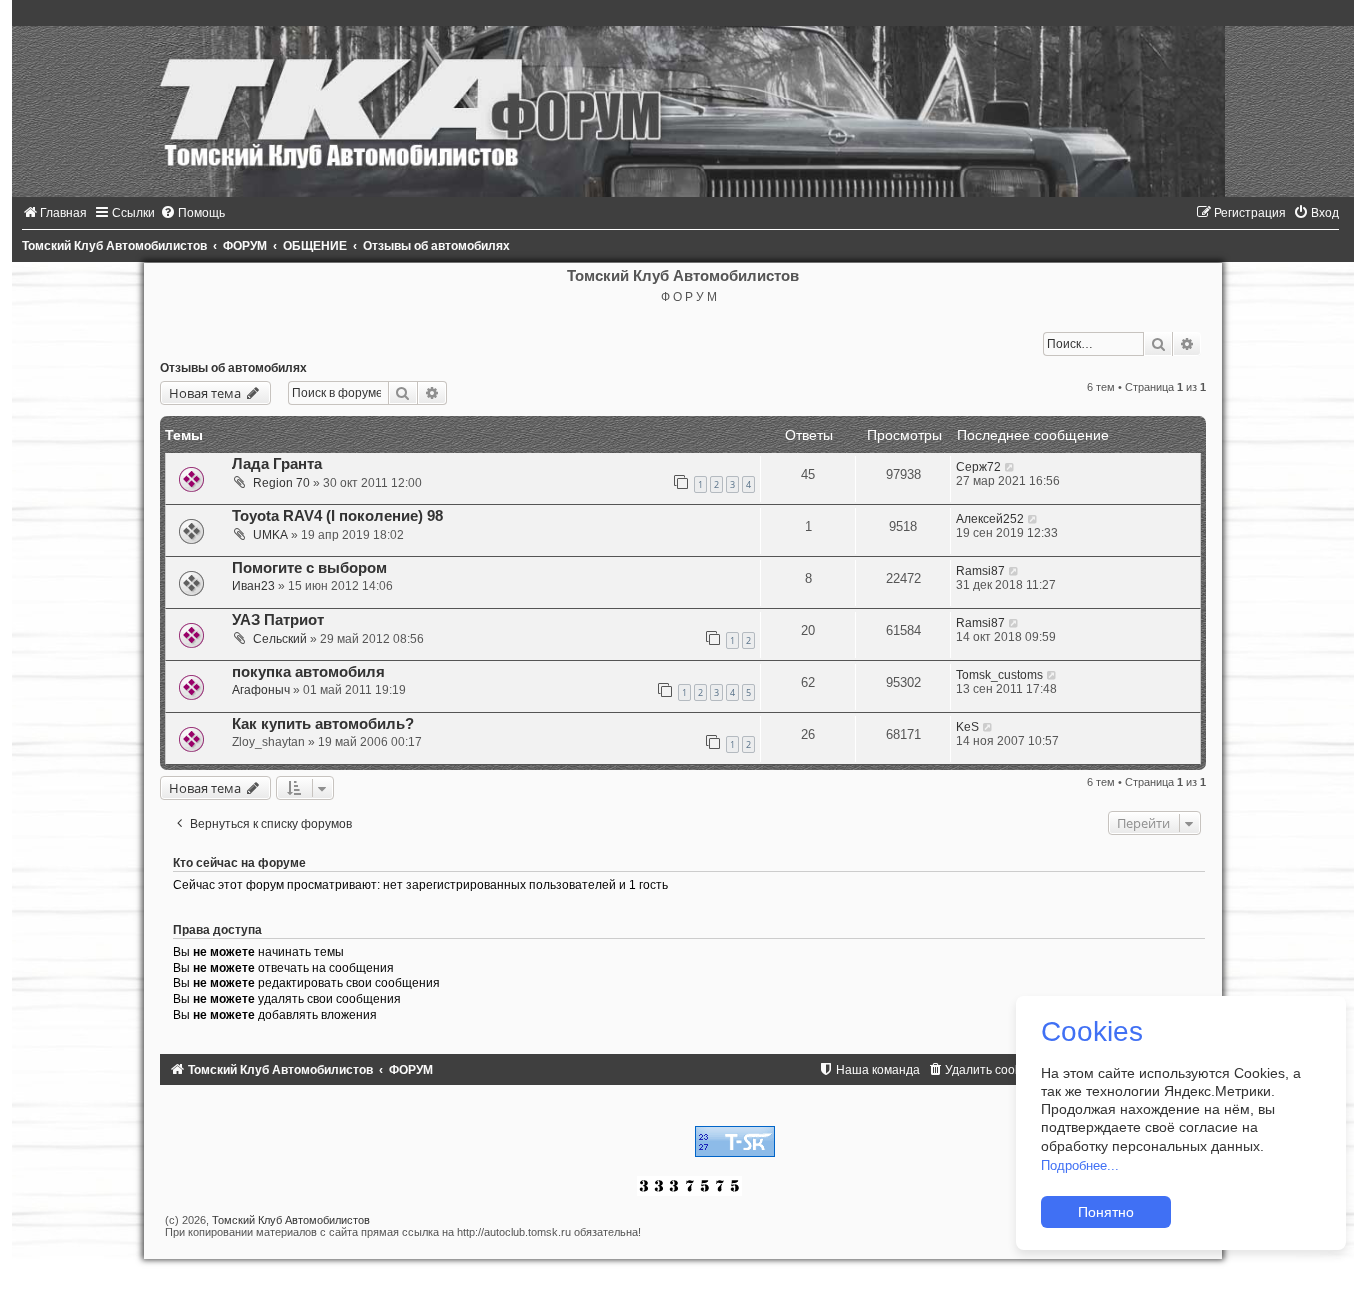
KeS (967, 727)
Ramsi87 (980, 571)
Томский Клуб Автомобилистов (291, 1220)
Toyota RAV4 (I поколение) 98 (337, 516)
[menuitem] (54, 213)
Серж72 (978, 467)
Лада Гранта (277, 464)
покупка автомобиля (308, 672)
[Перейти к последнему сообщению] (1010, 467)
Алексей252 (990, 519)
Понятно (1106, 1212)
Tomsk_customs (999, 675)
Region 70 (281, 483)
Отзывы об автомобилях (233, 368)
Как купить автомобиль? (323, 724)
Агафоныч (261, 690)
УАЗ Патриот (278, 620)
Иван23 (253, 586)
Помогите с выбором (309, 568)
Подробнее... (1080, 1165)
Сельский (280, 639)
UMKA (270, 535)
